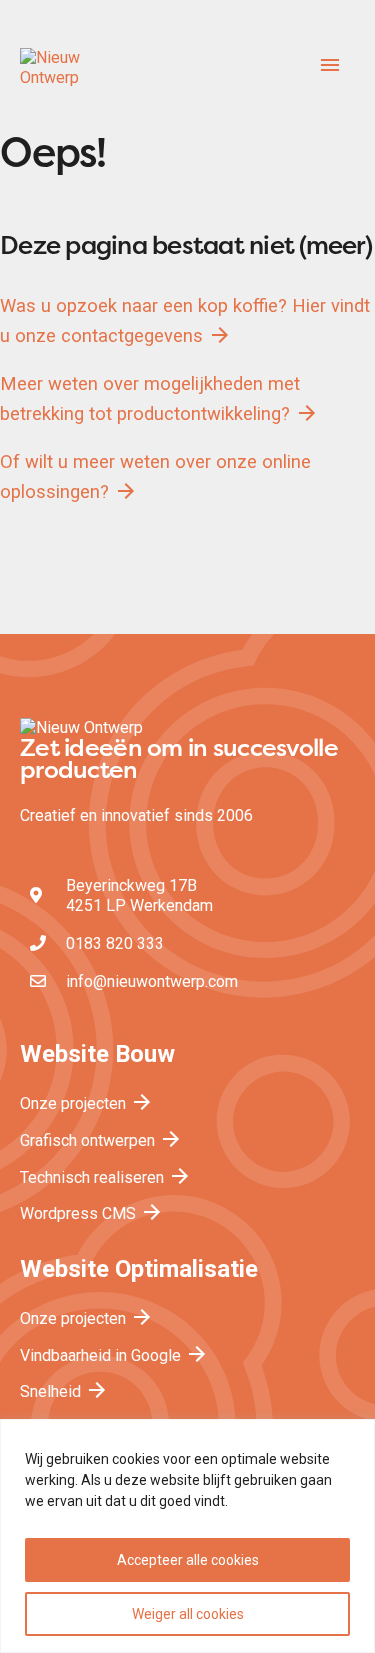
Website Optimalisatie (139, 1269)
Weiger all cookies (188, 1614)
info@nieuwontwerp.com (152, 981)
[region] (187, 1536)
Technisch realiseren (106, 1177)
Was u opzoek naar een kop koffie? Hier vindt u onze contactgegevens (185, 321)
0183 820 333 (115, 943)
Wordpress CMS (92, 1213)
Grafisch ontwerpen (101, 1140)
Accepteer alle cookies (188, 1560)
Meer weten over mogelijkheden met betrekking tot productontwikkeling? (159, 399)
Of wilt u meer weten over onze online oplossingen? (155, 477)
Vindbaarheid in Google (114, 1355)
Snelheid (64, 1391)
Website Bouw (97, 1054)
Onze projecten (87, 1103)
